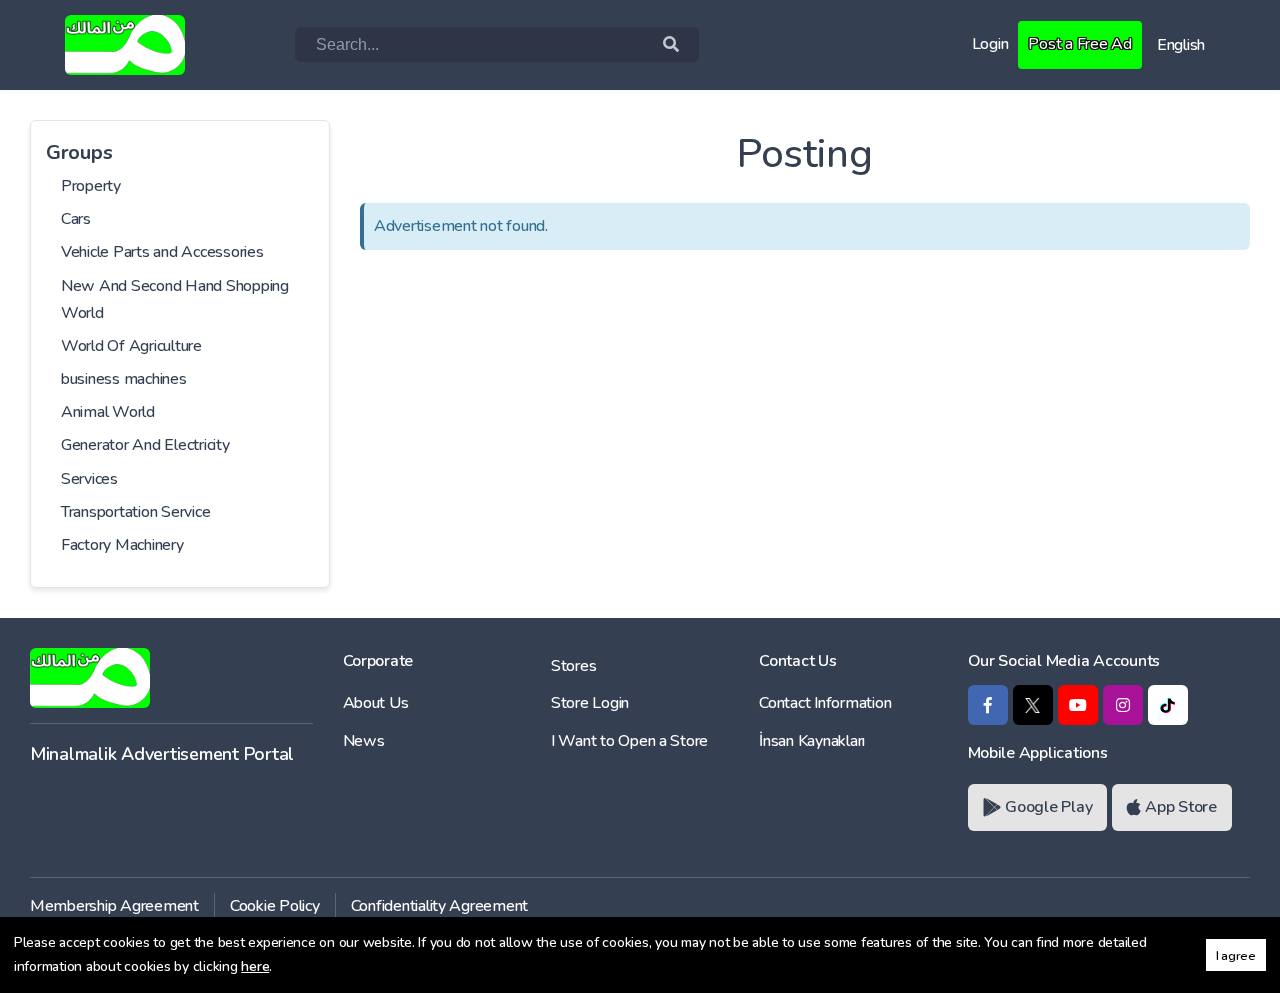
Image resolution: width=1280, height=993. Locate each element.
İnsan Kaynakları (812, 741)
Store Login (590, 703)
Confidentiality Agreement (440, 906)
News (364, 741)
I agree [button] (1236, 955)
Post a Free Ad (1079, 44)
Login (990, 44)
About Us (376, 703)
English (1181, 45)
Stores (573, 666)
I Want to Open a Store (629, 741)
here (255, 966)
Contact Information (825, 703)
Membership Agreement (114, 906)
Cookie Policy (275, 906)
